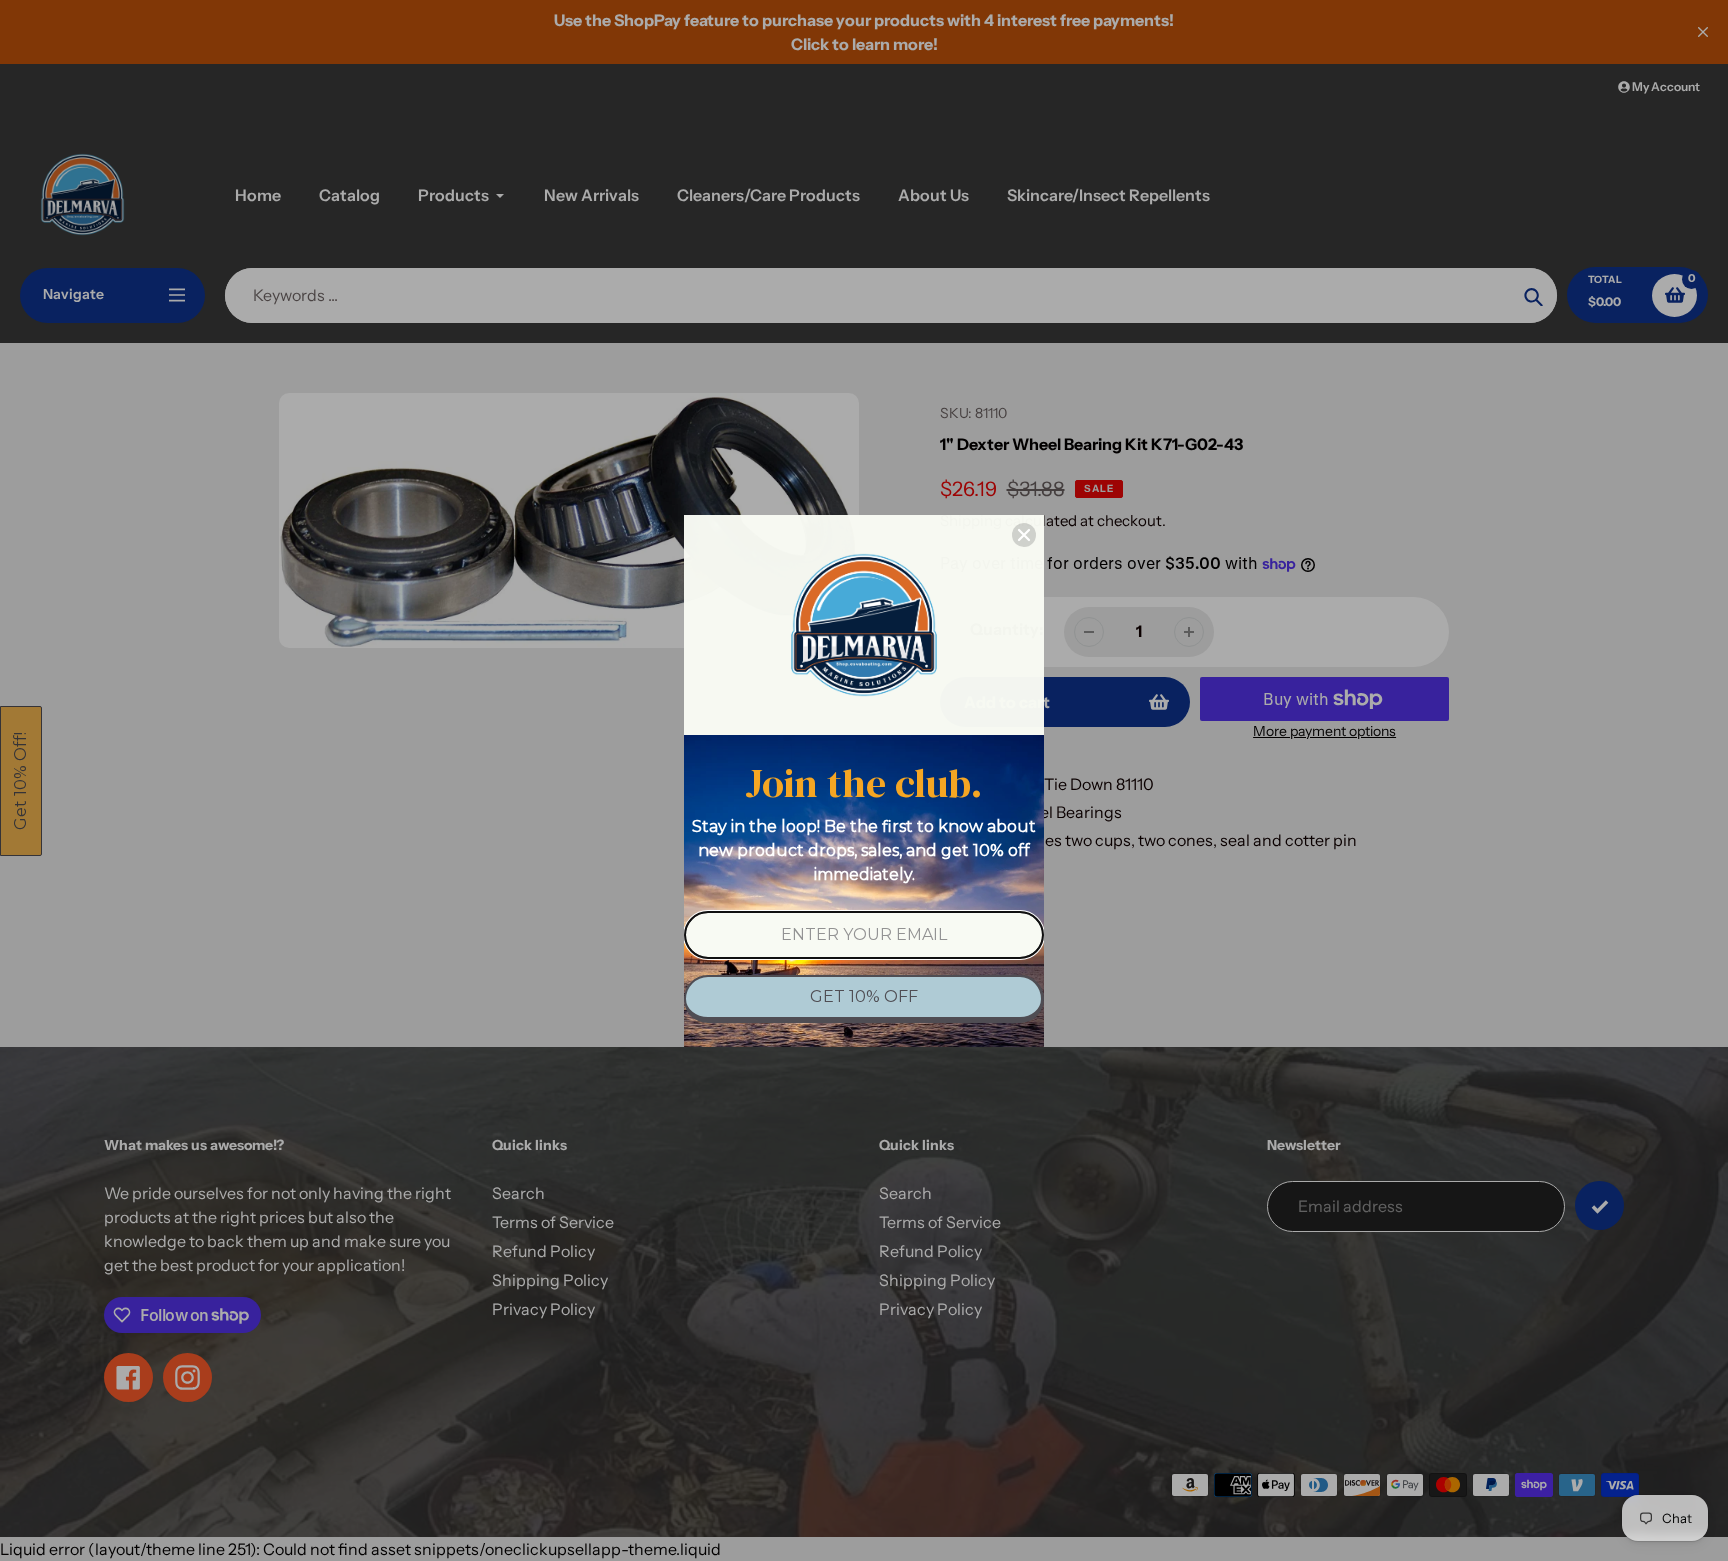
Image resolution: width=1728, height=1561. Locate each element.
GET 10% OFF (864, 996)
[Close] (1024, 535)
